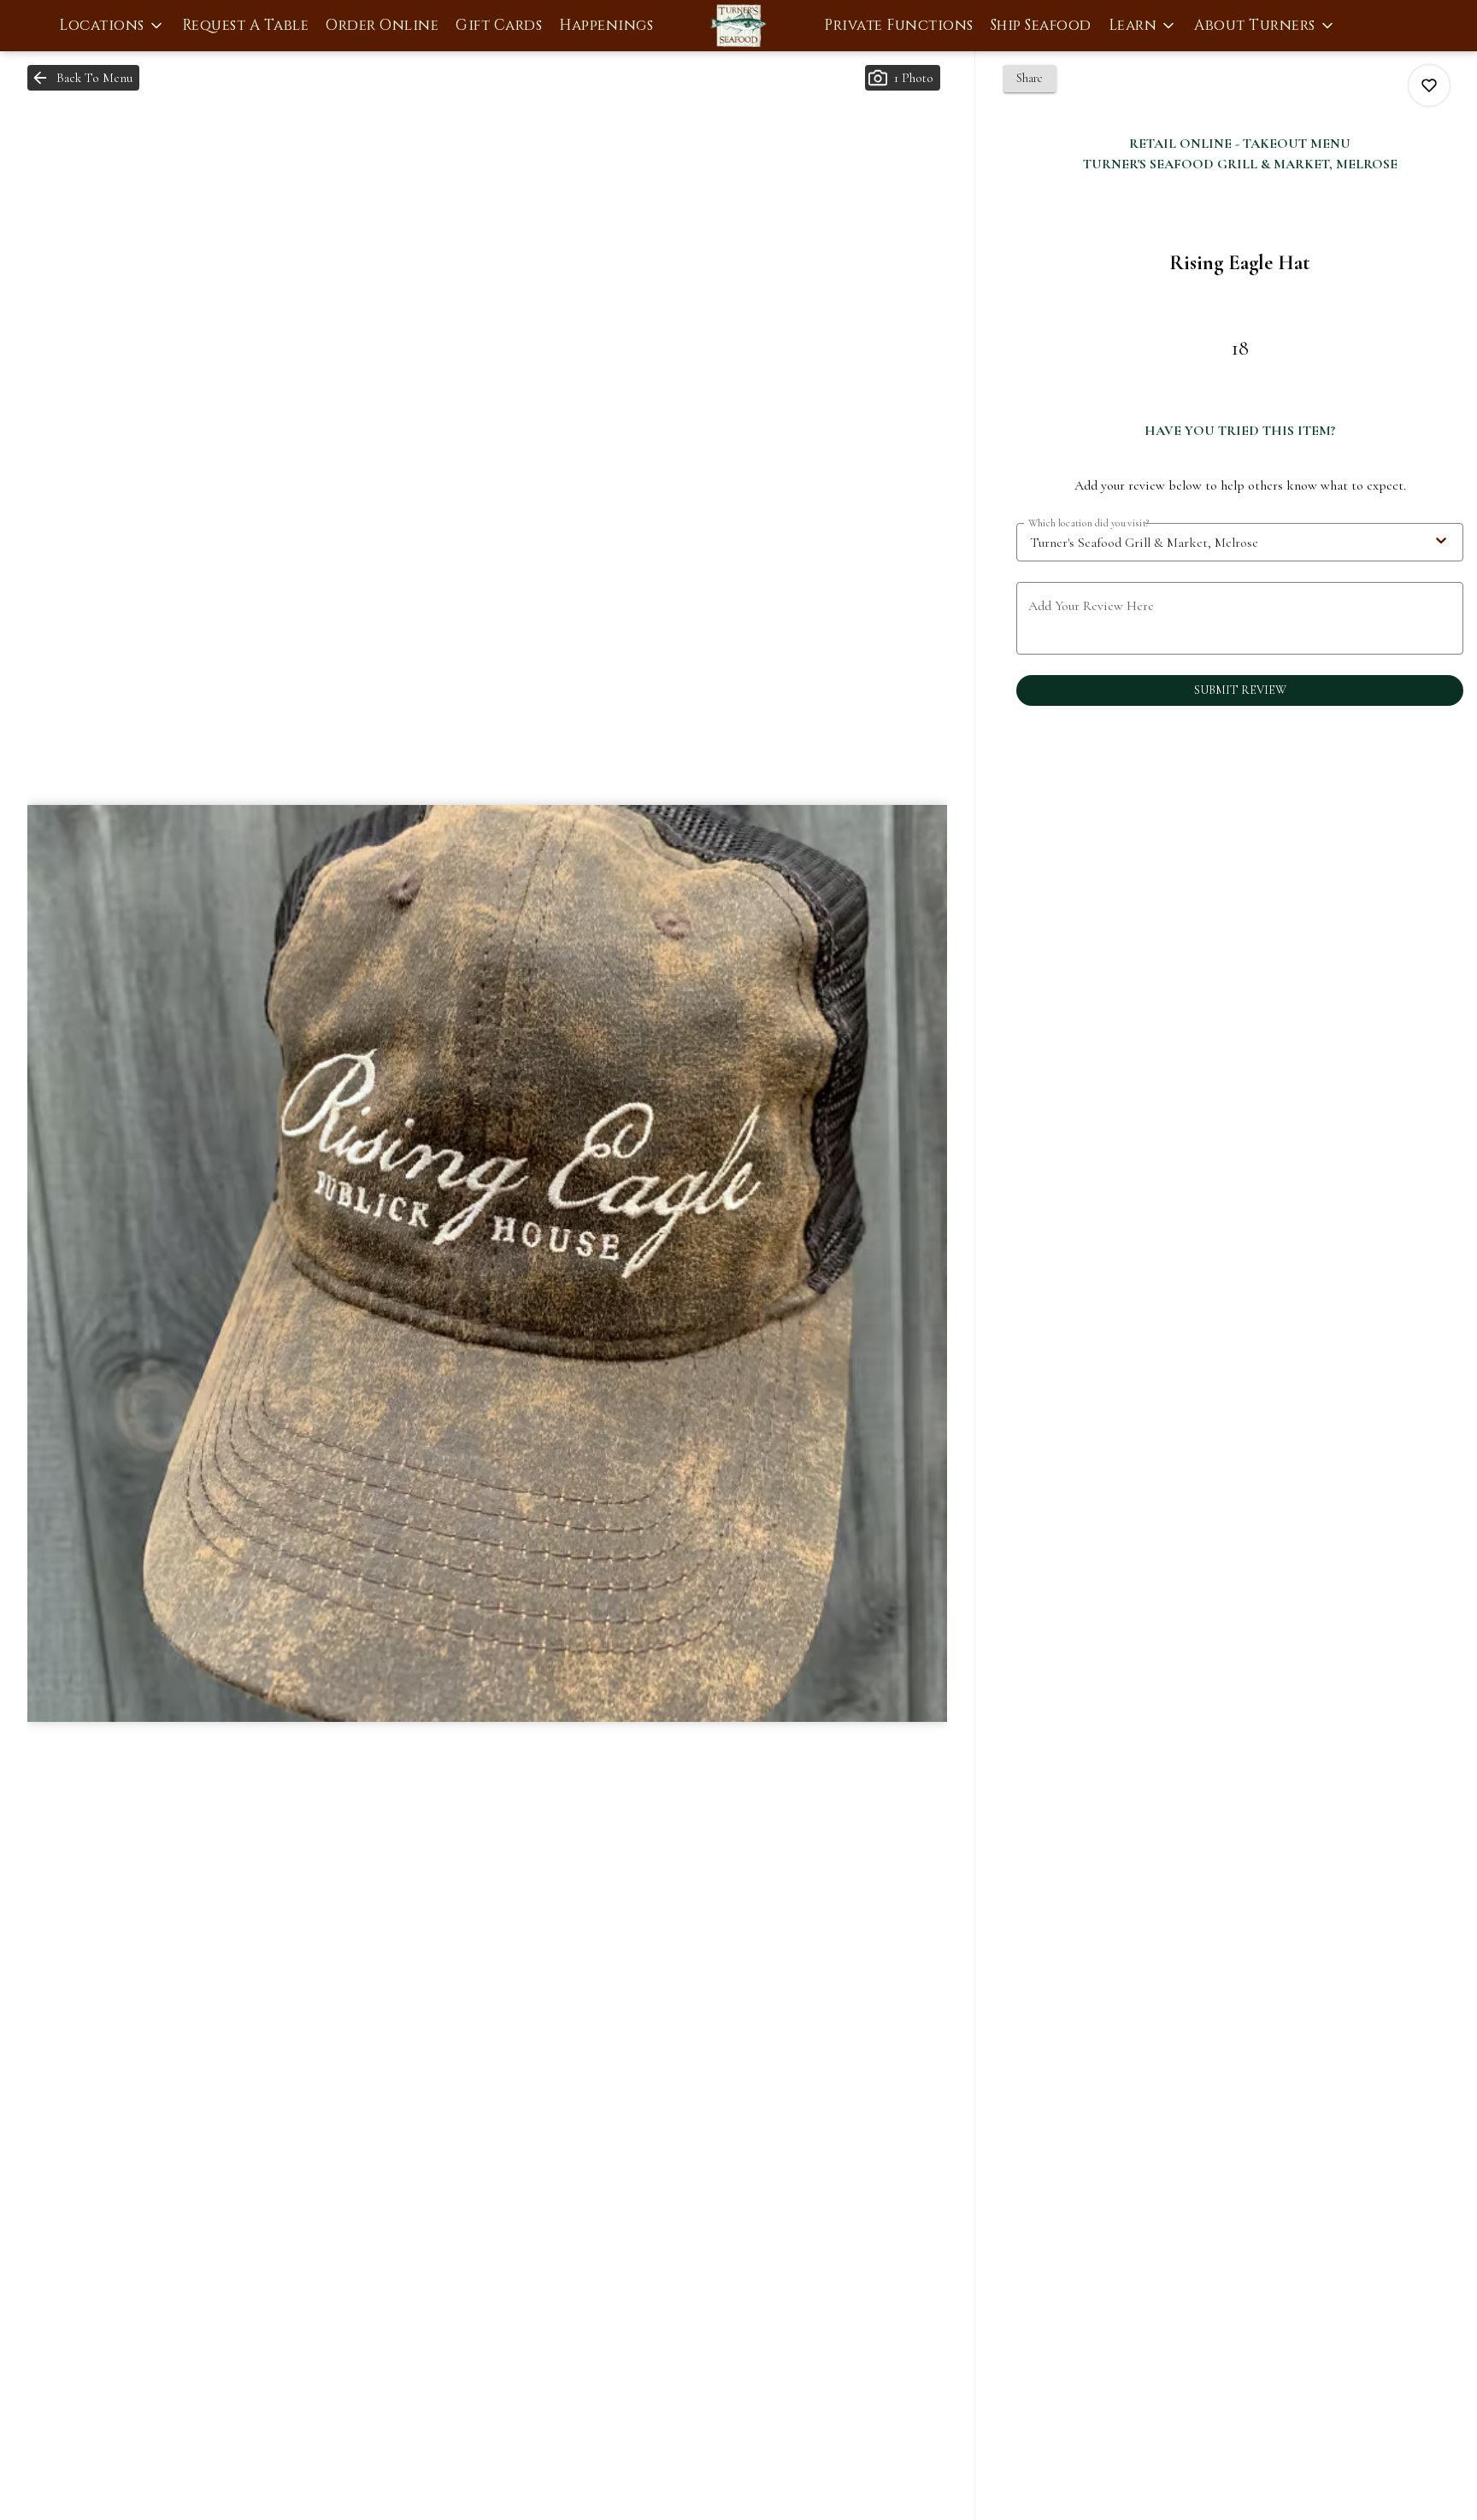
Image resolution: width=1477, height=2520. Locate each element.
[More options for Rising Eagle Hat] (1429, 85)
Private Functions (899, 25)
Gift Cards (499, 25)
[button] (112, 26)
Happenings (606, 25)
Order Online (382, 25)
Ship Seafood (1041, 25)
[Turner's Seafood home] (738, 26)
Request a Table (246, 25)
